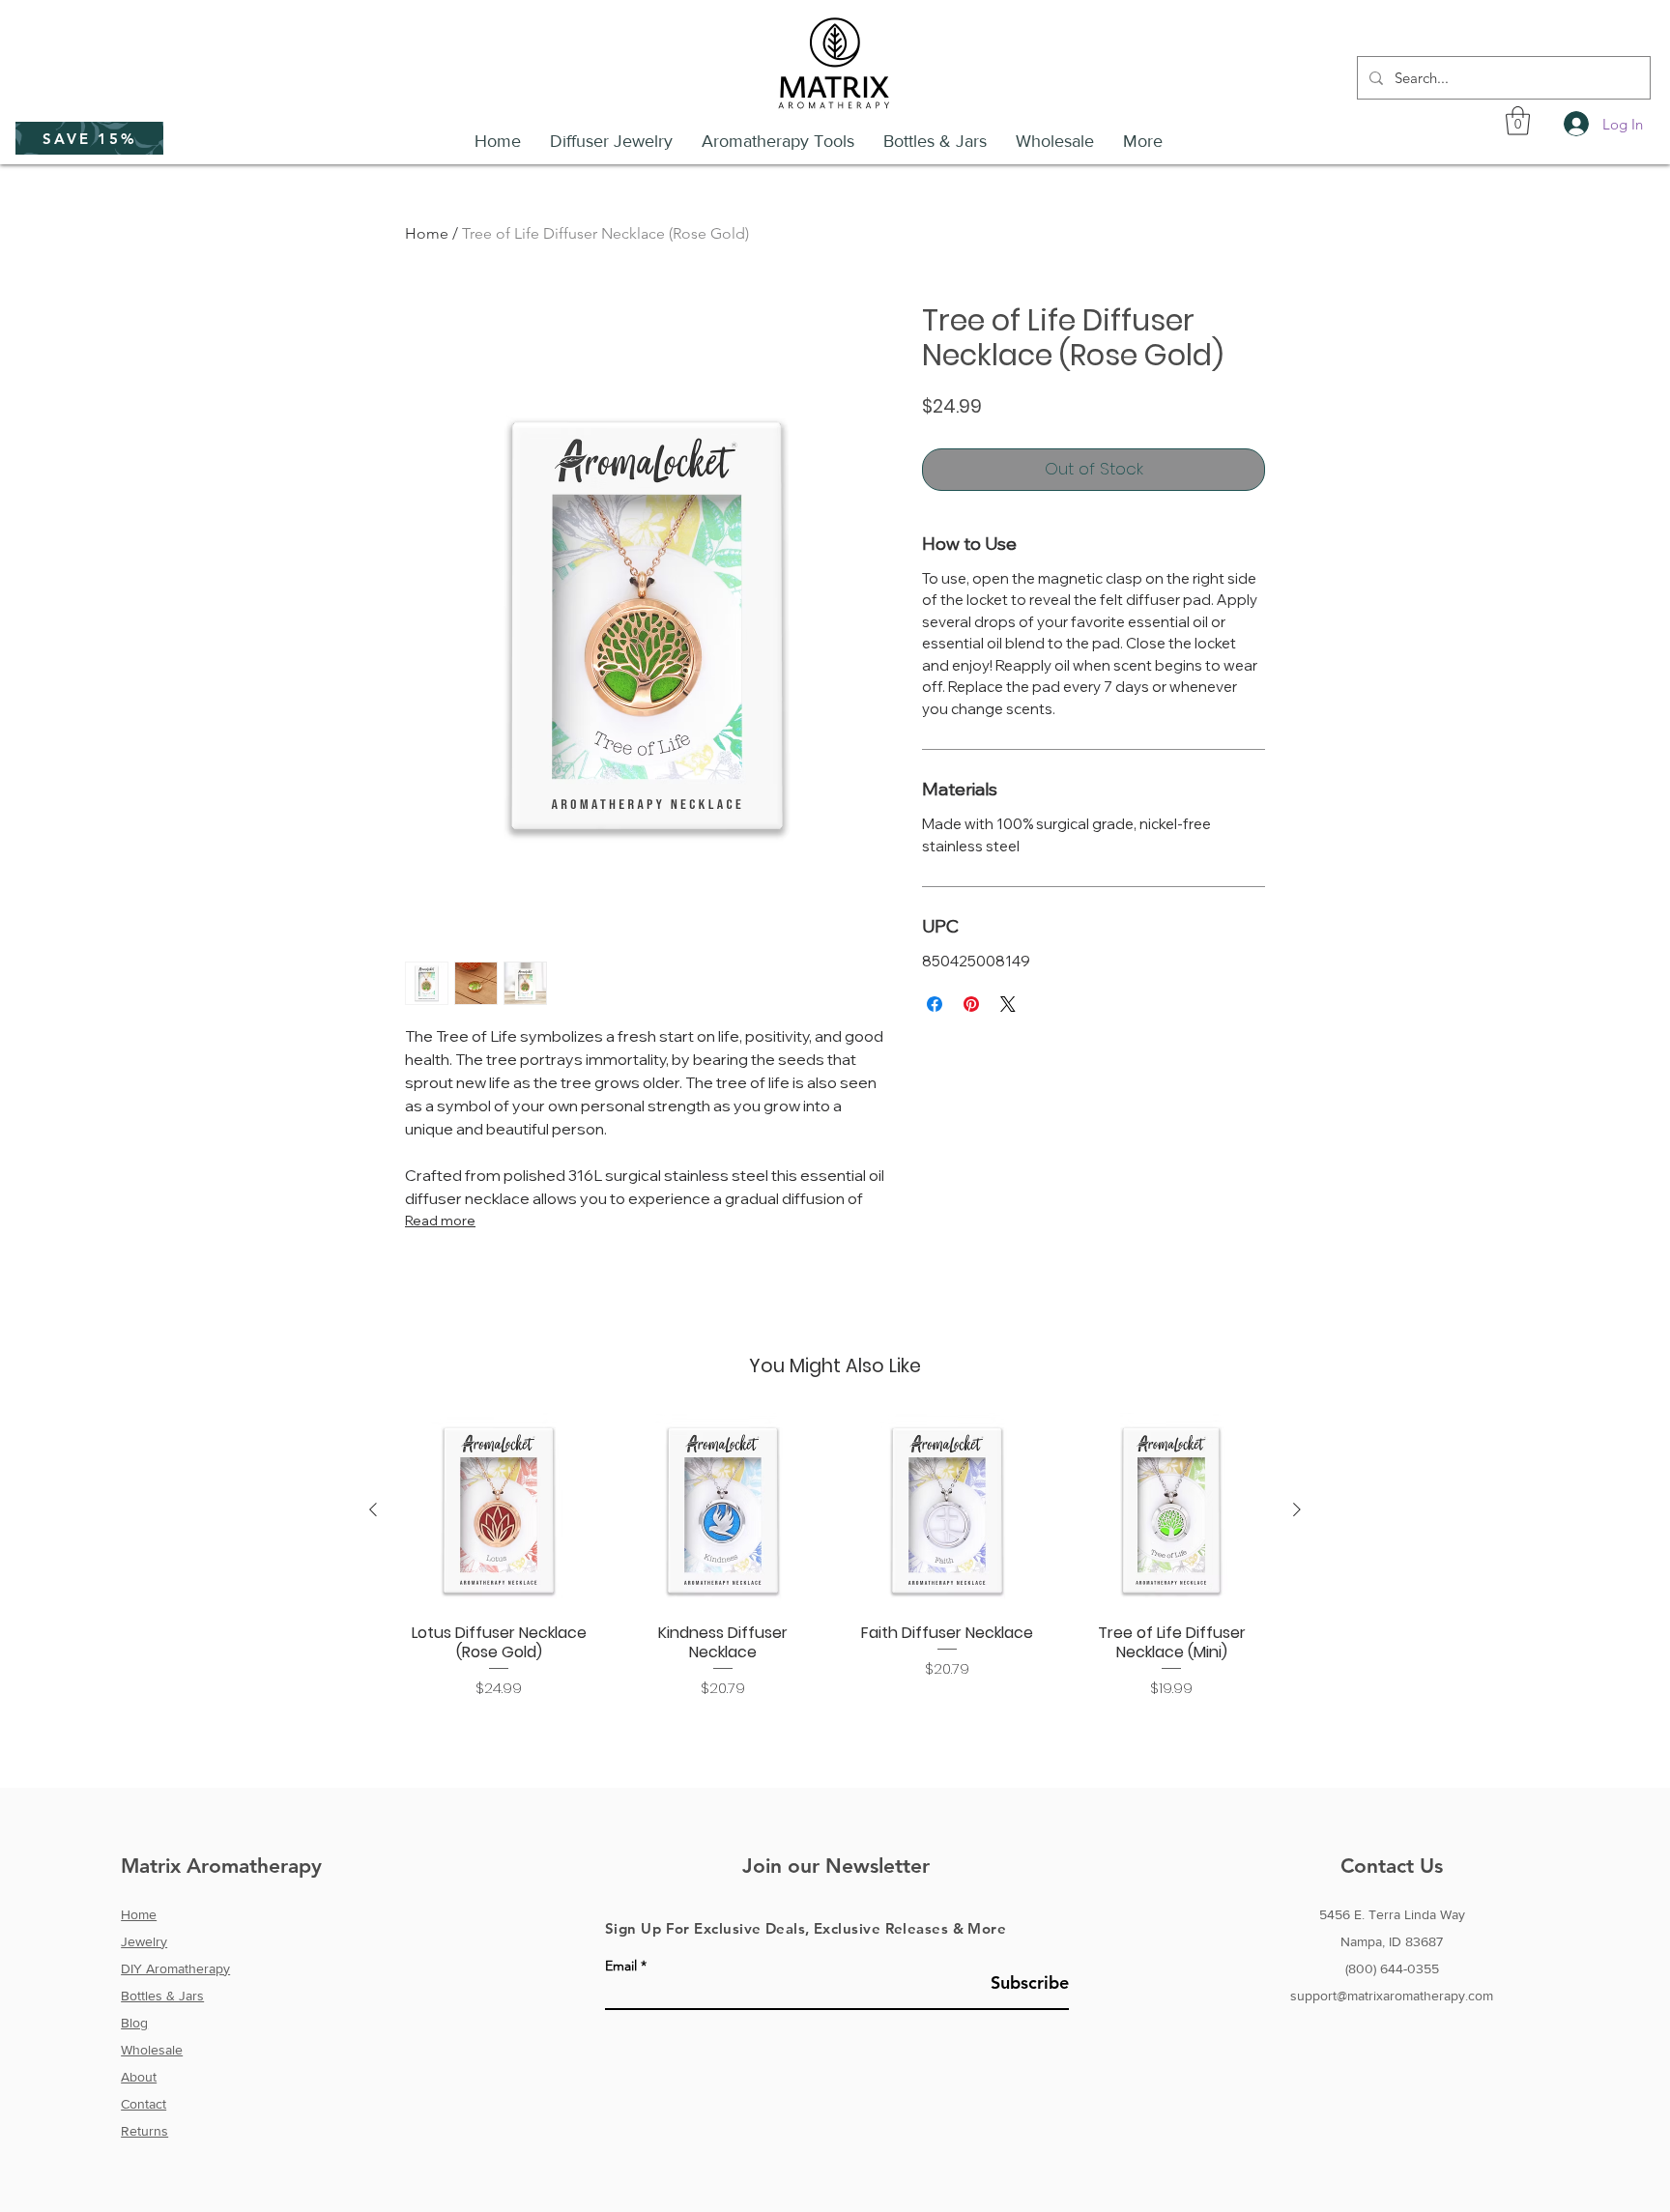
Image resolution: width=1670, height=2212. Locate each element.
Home (427, 233)
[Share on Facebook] (935, 1004)
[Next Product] (1297, 1509)
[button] (89, 138)
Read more (440, 1221)
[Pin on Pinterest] (971, 1004)
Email (621, 1966)
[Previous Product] (373, 1509)
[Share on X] (1008, 1004)
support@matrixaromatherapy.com (1392, 1996)
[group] (835, 1557)
